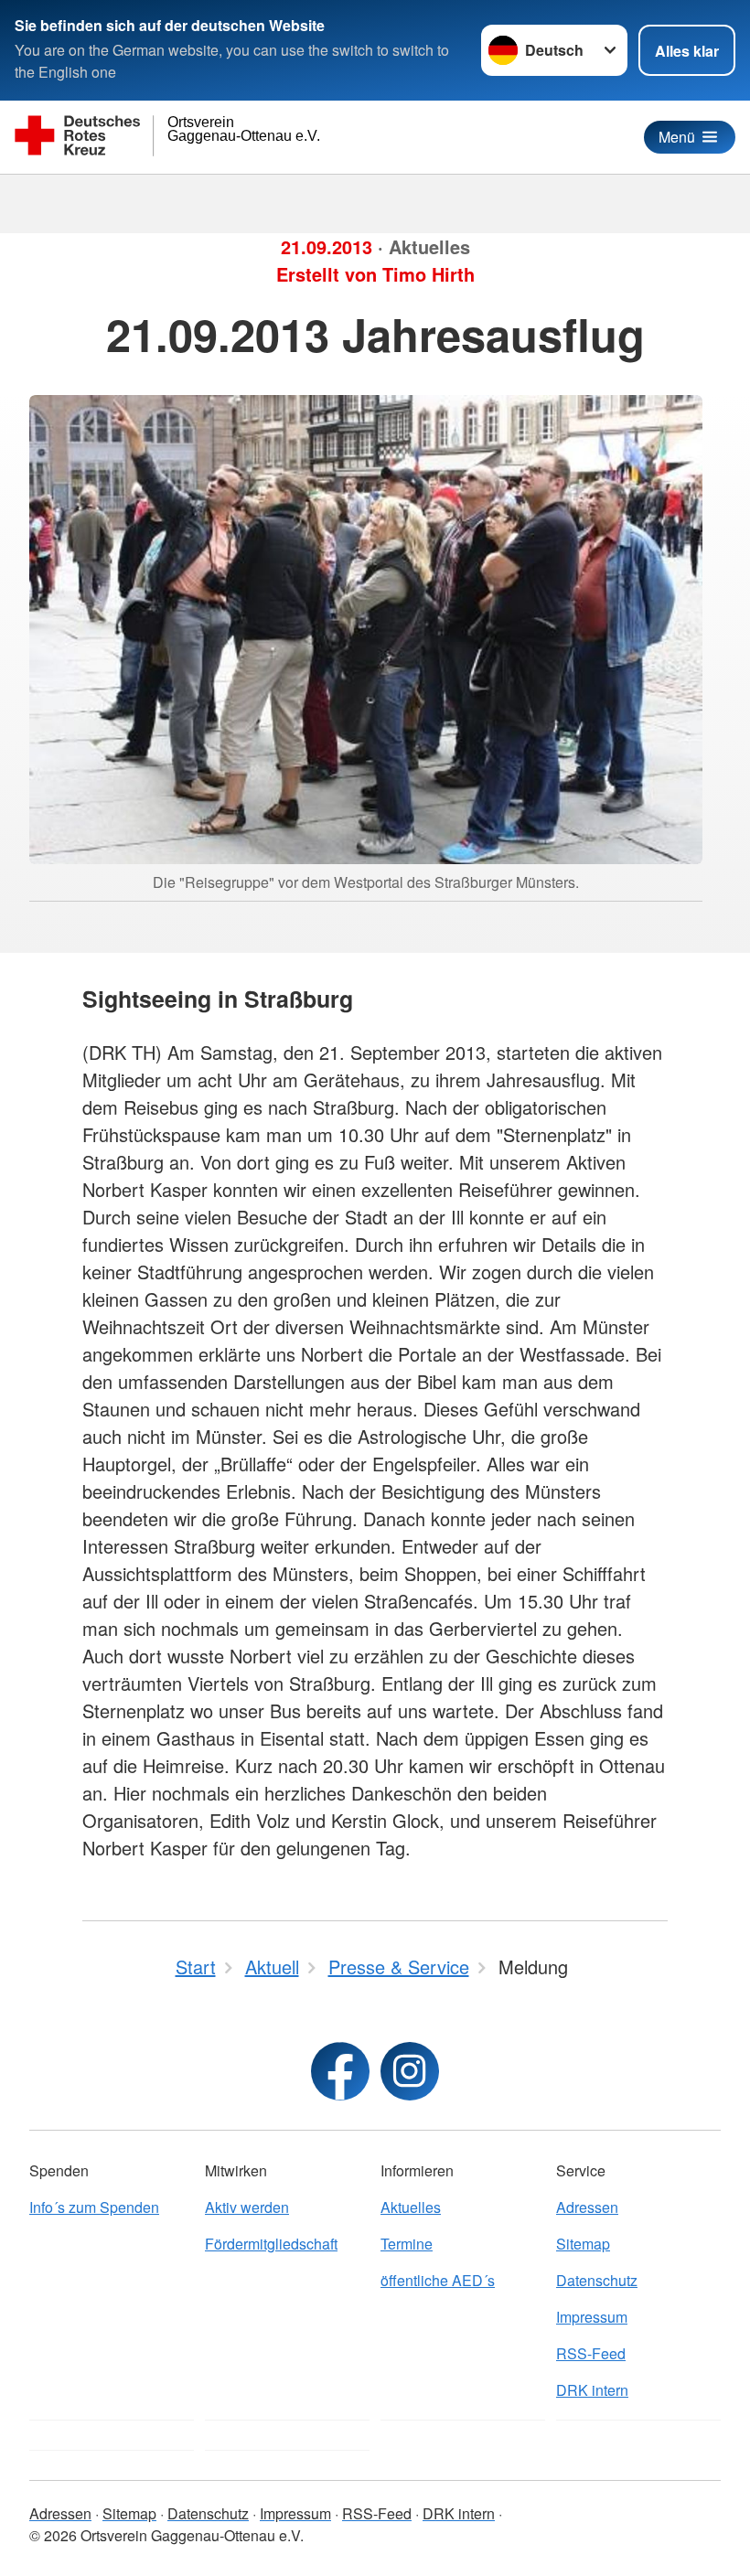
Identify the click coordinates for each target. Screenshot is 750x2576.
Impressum (592, 2317)
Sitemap (583, 2244)
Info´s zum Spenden (94, 2207)
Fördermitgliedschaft (271, 2244)
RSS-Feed (591, 2353)
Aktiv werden (247, 2207)
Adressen (587, 2207)
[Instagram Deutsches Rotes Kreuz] (410, 2071)
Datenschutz (597, 2280)
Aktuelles (411, 2207)
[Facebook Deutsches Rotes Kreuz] (340, 2071)
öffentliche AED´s (438, 2280)
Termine (407, 2244)
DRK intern (592, 2390)
